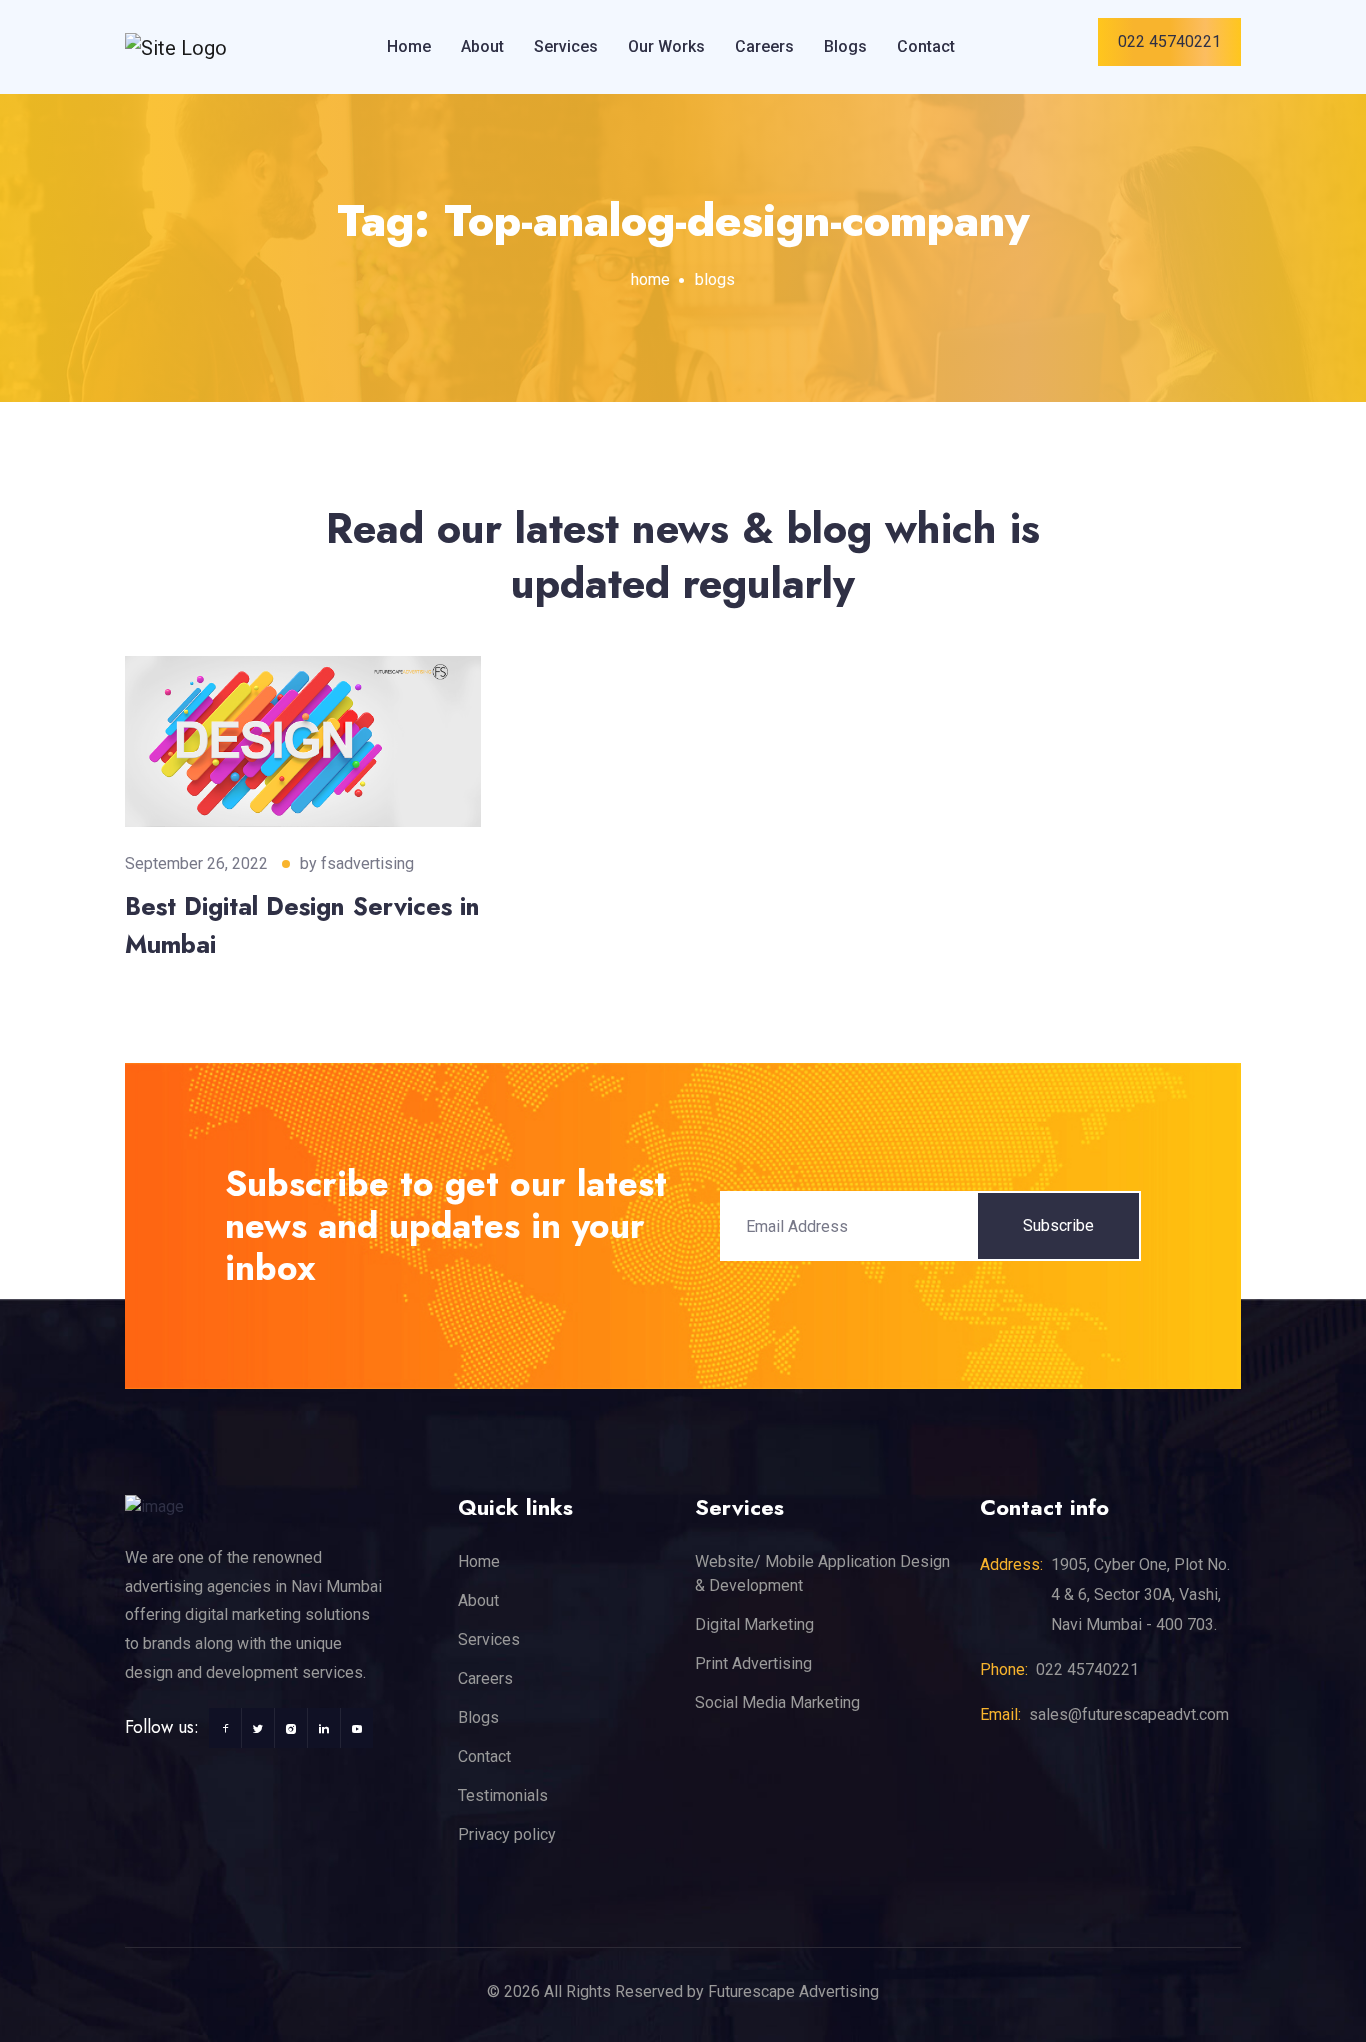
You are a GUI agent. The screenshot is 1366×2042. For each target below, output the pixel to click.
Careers (764, 46)
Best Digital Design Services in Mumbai (302, 925)
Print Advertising (753, 1663)
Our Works (666, 46)
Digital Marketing (754, 1624)
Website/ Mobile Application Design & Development (822, 1573)
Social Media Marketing (777, 1702)
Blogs (845, 46)
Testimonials (503, 1795)
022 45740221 (1169, 41)
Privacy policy (507, 1834)
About (482, 46)
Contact (926, 46)
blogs (715, 279)
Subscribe (1058, 1225)
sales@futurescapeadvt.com (1129, 1714)
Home (409, 46)
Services (566, 46)
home (650, 279)
